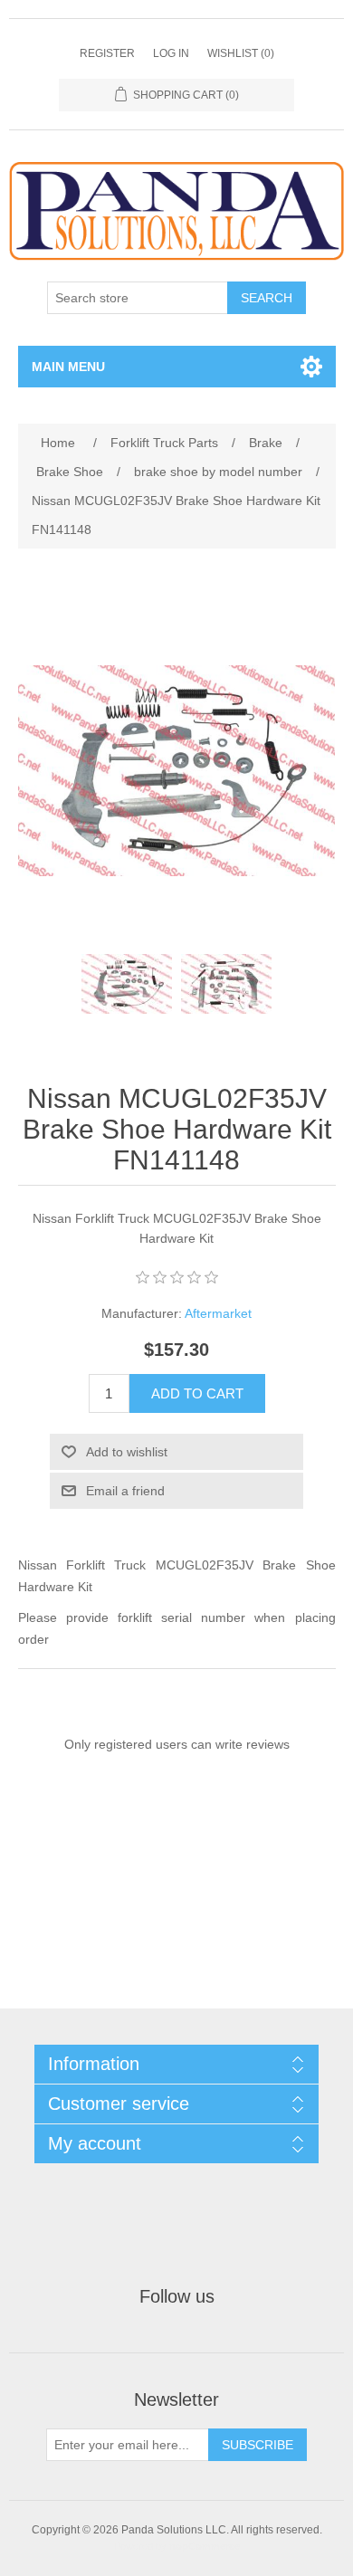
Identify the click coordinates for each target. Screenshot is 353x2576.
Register (107, 53)
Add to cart (197, 1393)
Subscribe (258, 2445)
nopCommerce (205, 2546)
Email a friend (125, 1491)
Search (267, 298)
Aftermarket (218, 1313)
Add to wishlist (127, 1452)
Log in (171, 53)
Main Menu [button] (68, 367)
